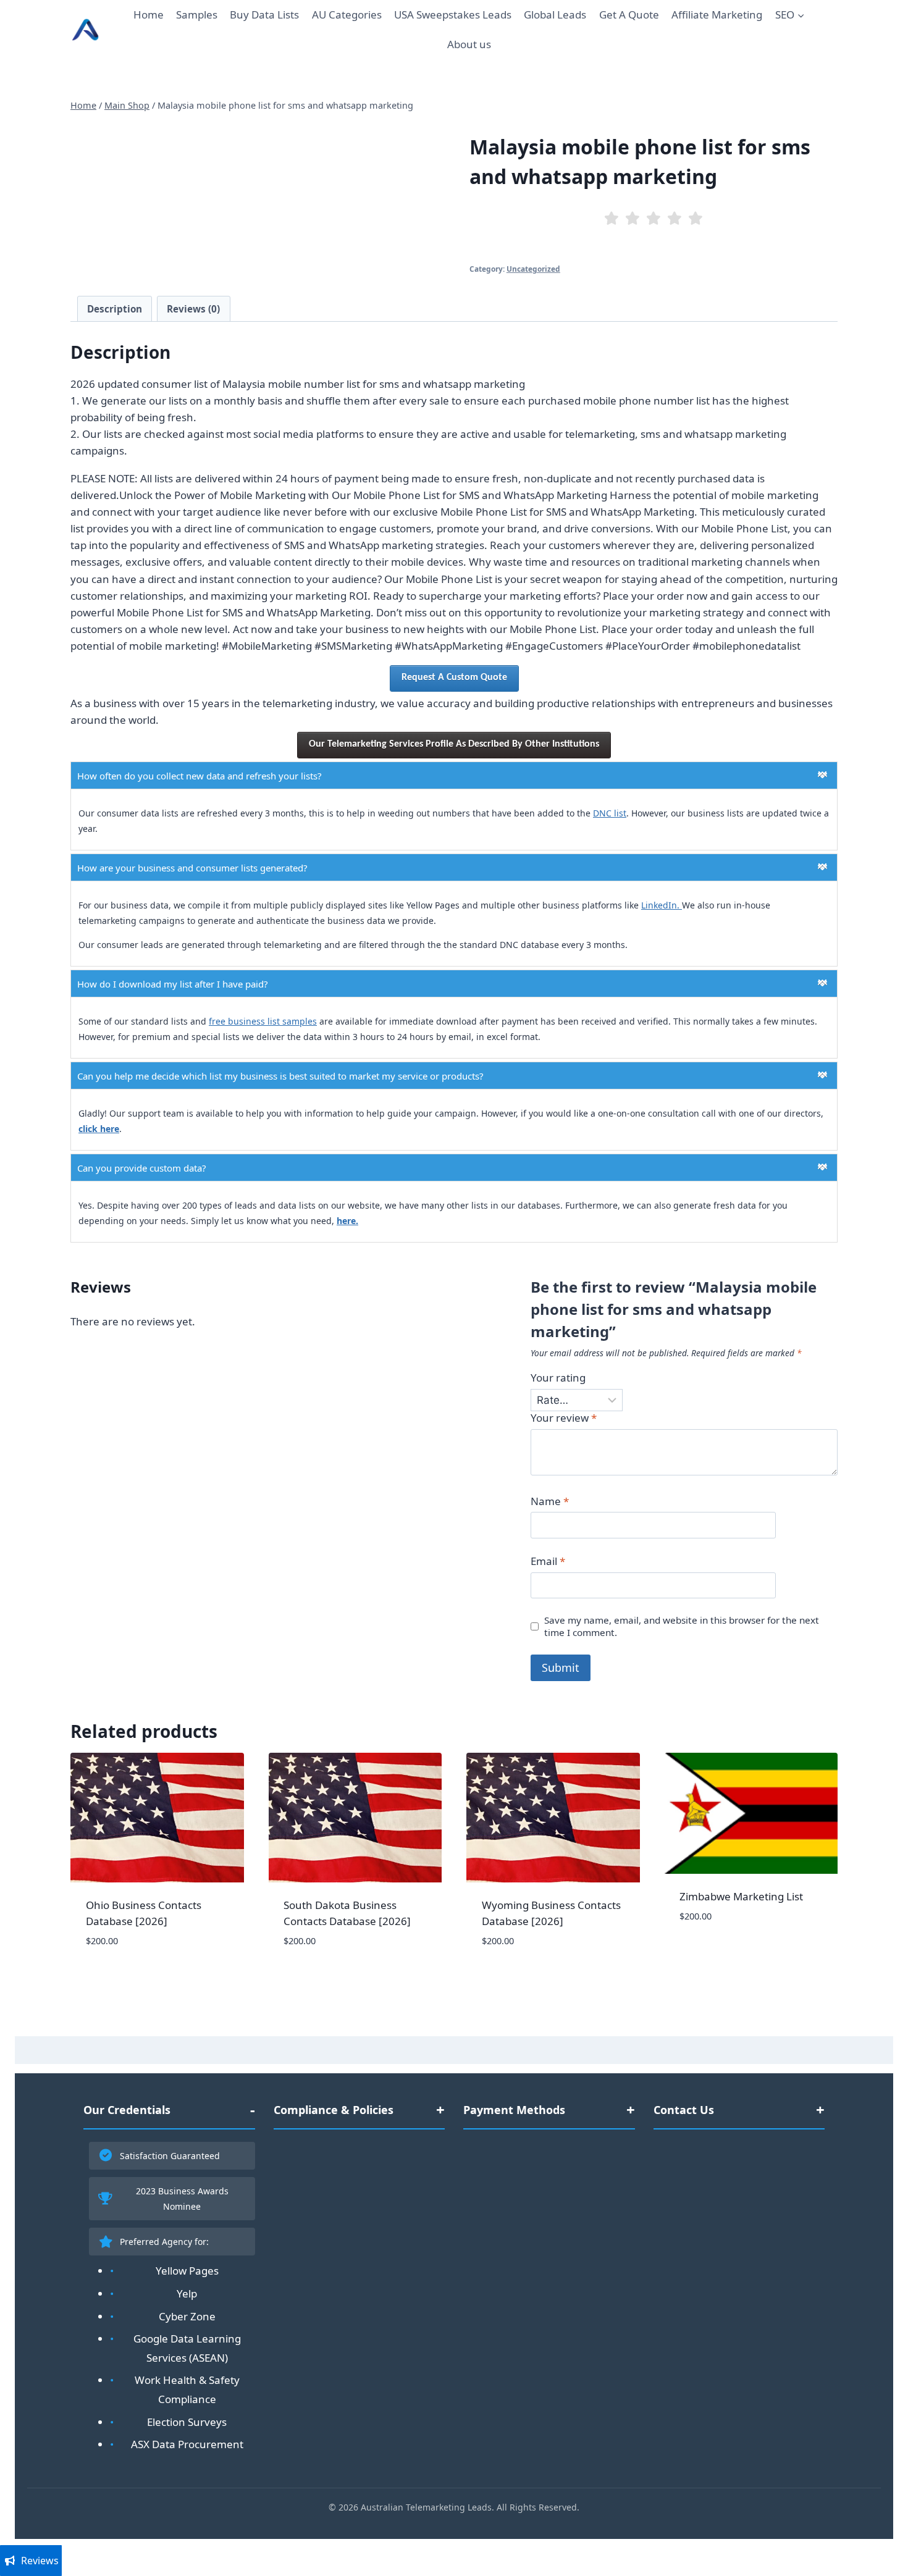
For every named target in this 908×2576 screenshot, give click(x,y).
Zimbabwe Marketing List (741, 1896)
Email (548, 1561)
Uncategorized (533, 269)
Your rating (558, 1378)
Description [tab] (115, 309)
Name (550, 1501)
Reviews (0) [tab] (193, 309)
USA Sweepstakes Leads (453, 15)
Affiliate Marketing (717, 15)
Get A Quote (629, 15)
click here (99, 1129)
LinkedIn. (662, 905)
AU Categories (347, 15)
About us (469, 44)
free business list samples (263, 1021)
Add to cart (710, 1953)
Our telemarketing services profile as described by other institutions (454, 744)
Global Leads (555, 15)
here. (347, 1221)
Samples (197, 15)
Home (149, 15)
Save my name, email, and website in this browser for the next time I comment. (682, 1626)
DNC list (610, 813)
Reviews (40, 2561)
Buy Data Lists (264, 15)
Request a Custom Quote (454, 678)
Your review (564, 1418)
